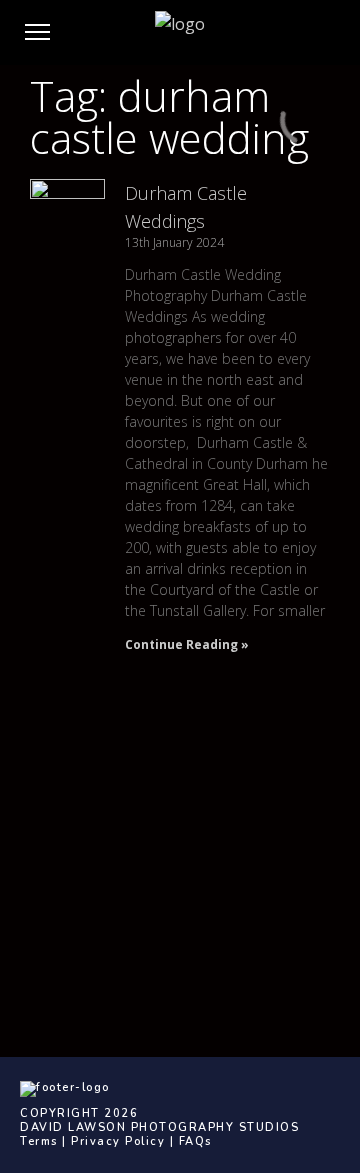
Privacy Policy (118, 1141)
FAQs (195, 1141)
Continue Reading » (187, 644)
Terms (39, 1141)
